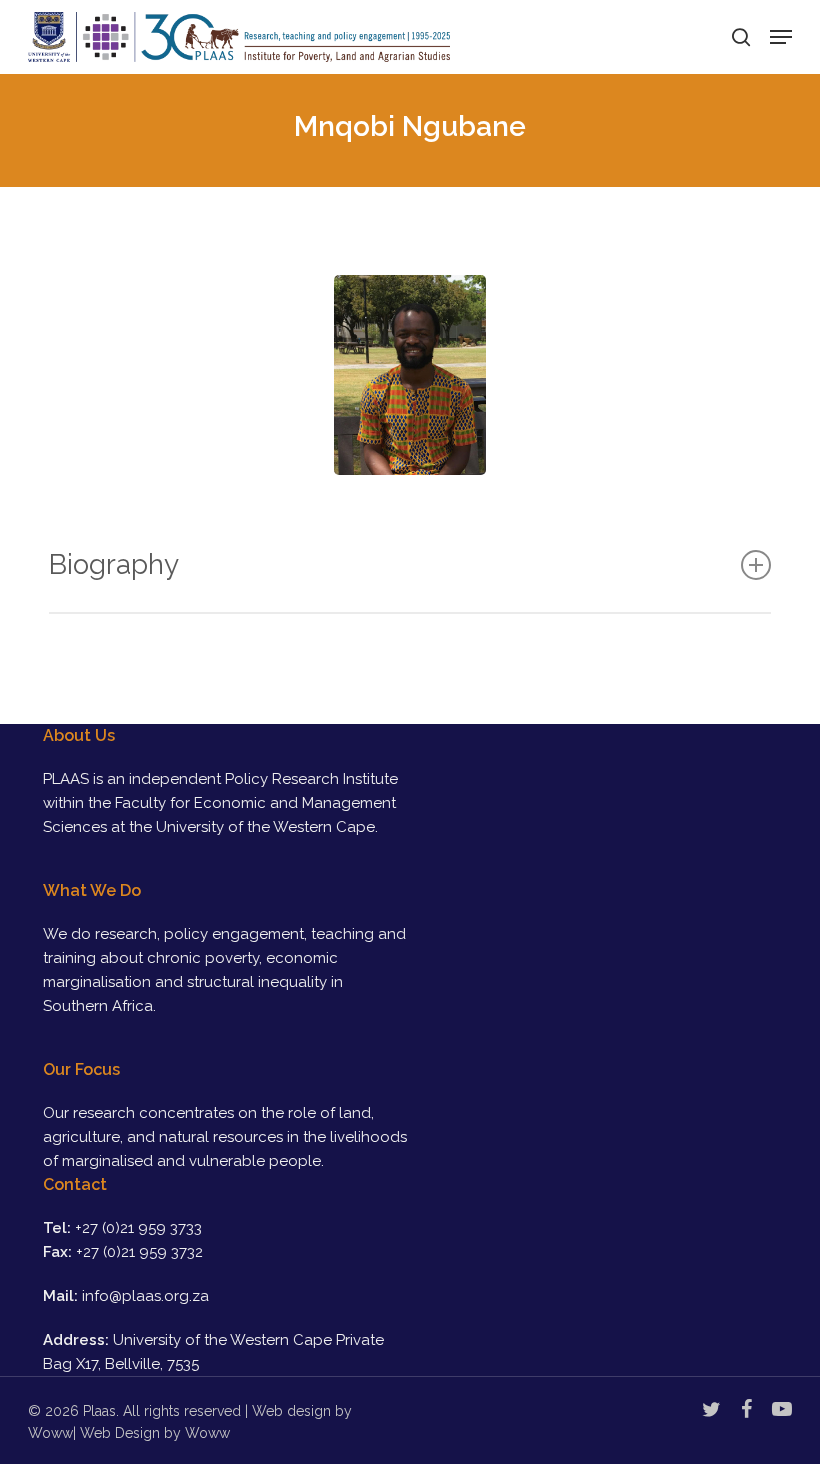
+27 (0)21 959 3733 (138, 1228)
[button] (781, 37)
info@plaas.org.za (145, 1296)
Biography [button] (114, 564)
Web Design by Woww (155, 1433)
